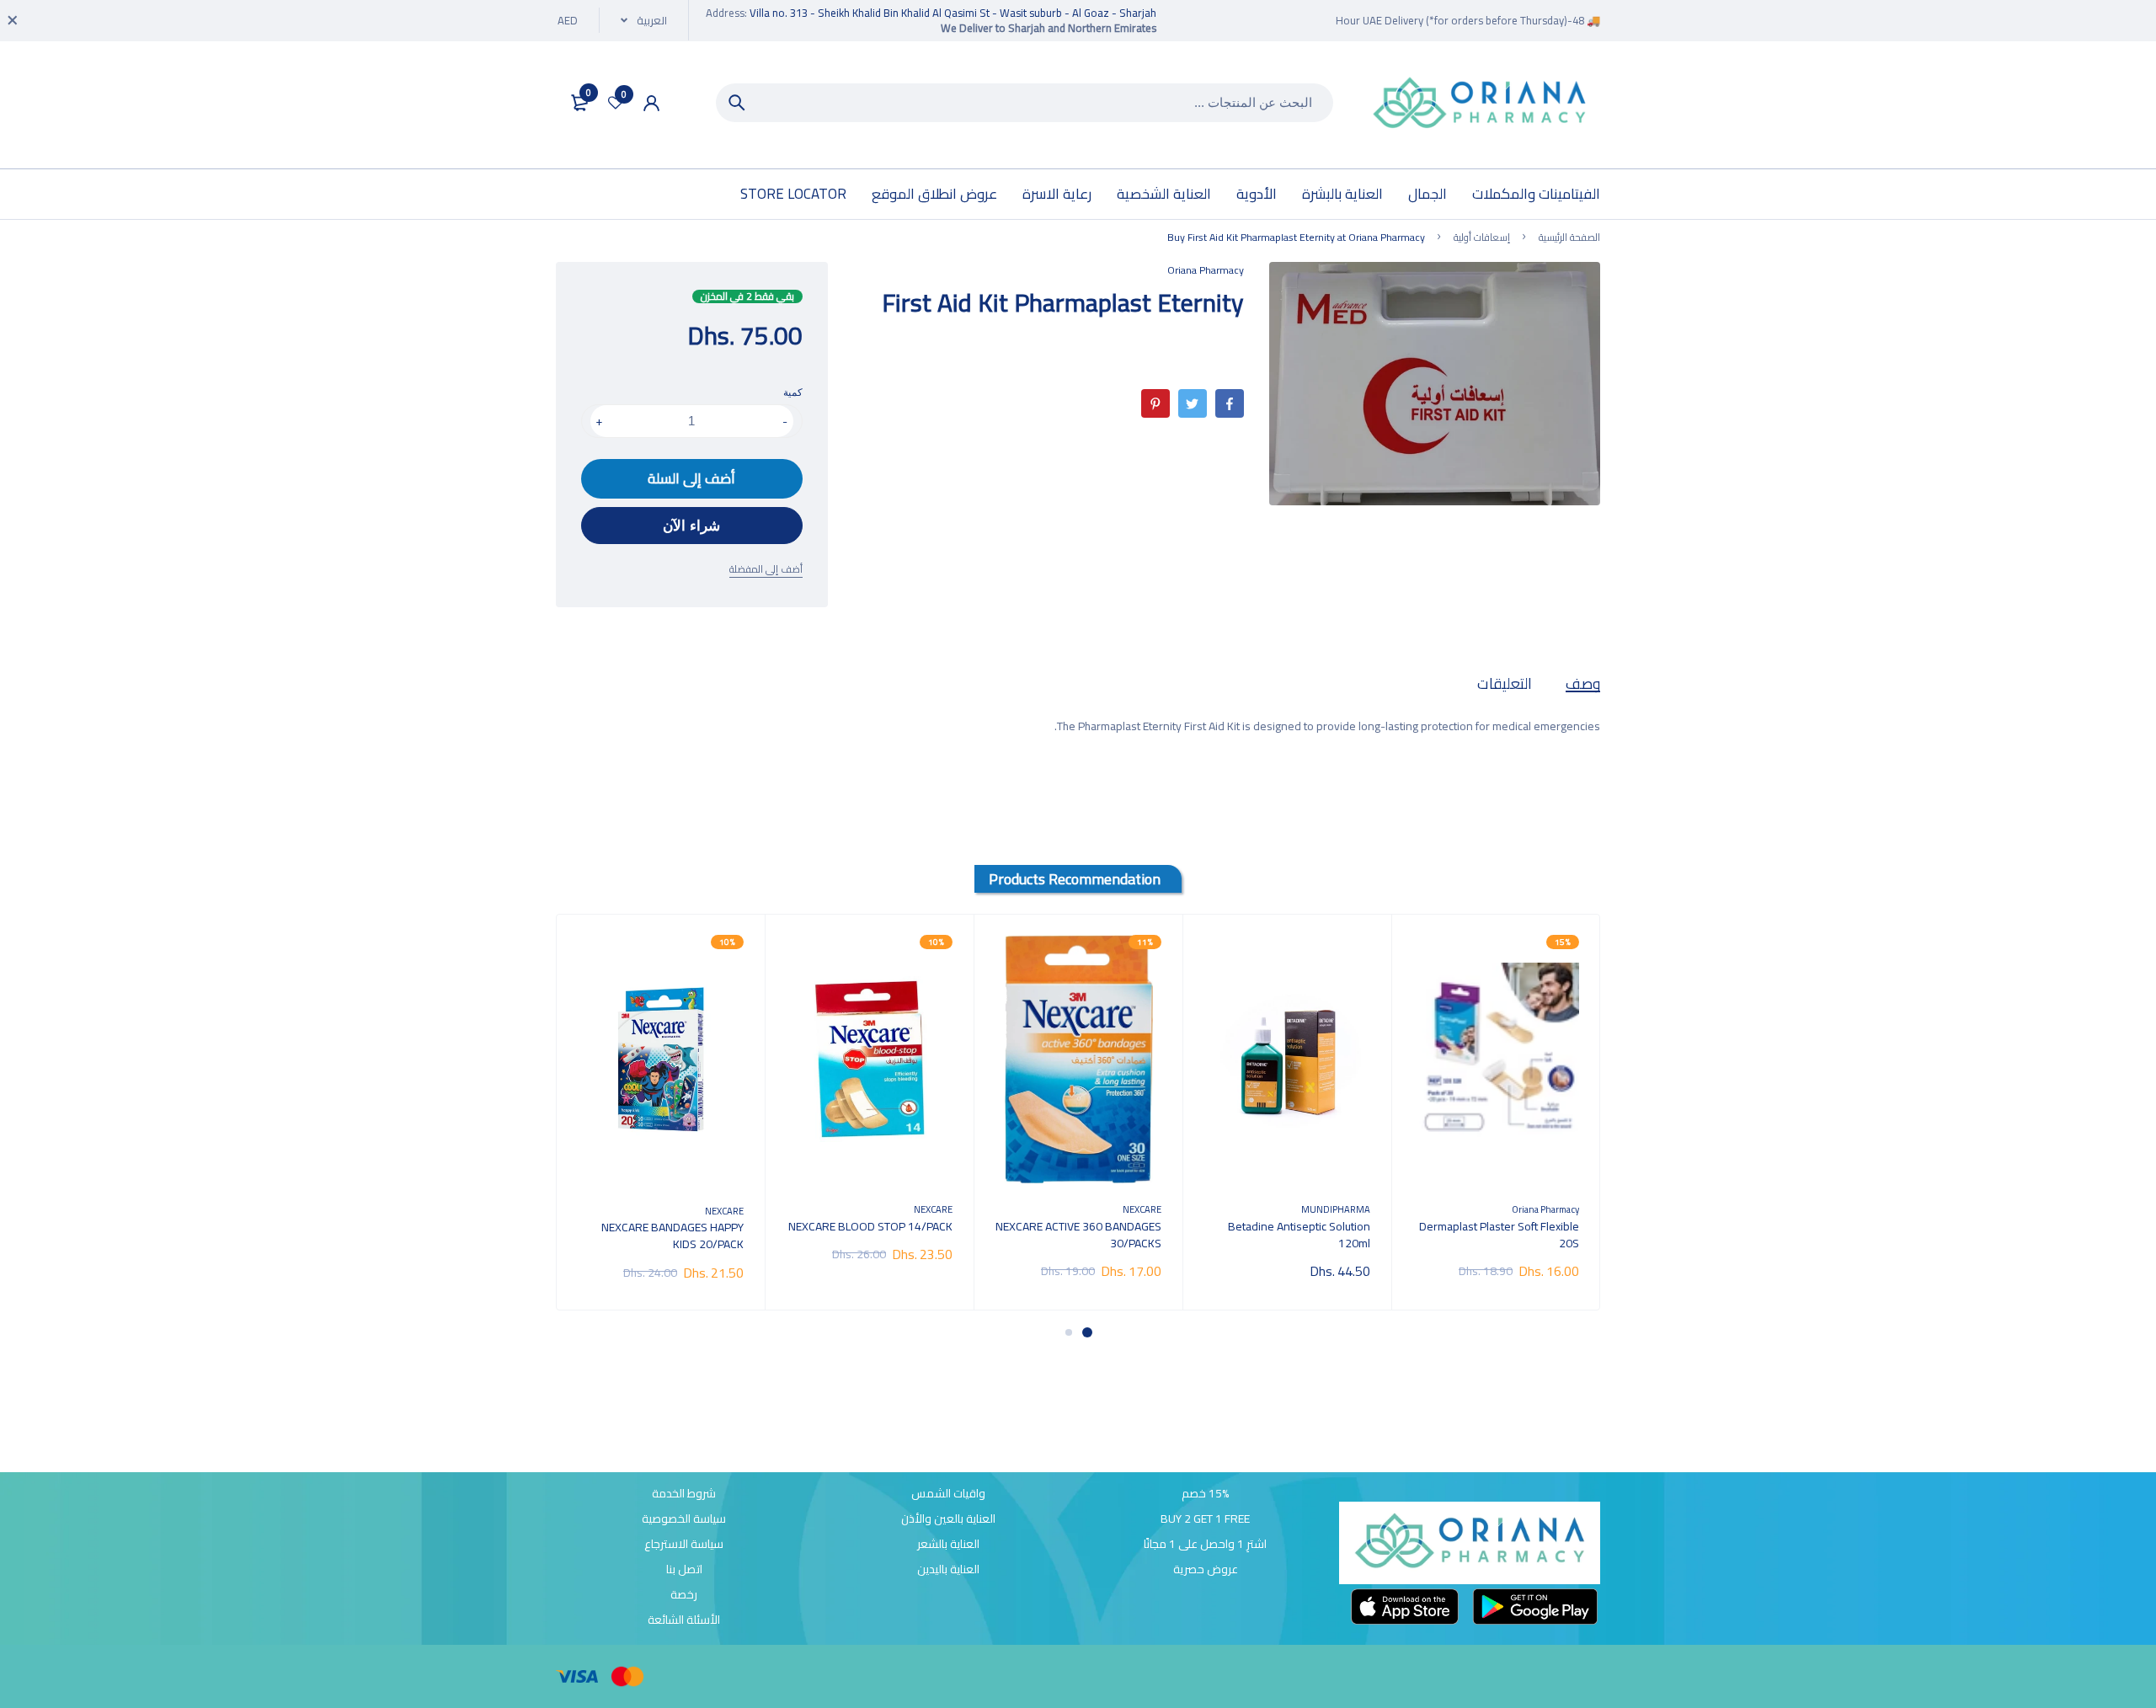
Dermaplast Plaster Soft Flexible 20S (1499, 1235)
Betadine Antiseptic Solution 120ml (1299, 1235)
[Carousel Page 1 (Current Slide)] (1087, 1332)
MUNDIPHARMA (1336, 1209)
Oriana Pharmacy (1206, 270)
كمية (793, 392)
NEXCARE (1142, 1209)
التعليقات (1505, 683)
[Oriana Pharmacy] (1480, 105)
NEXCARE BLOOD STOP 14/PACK (870, 1226)
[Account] (651, 103)
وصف (1583, 683)
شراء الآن (691, 526)
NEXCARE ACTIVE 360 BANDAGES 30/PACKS (1078, 1235)
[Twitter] (1193, 403)
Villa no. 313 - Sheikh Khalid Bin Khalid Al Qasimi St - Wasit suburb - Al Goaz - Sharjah (953, 13)
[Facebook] (1230, 403)
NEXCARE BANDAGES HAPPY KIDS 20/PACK (672, 1236)
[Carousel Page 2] (1069, 1332)
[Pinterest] (1155, 403)
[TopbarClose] (13, 20)
